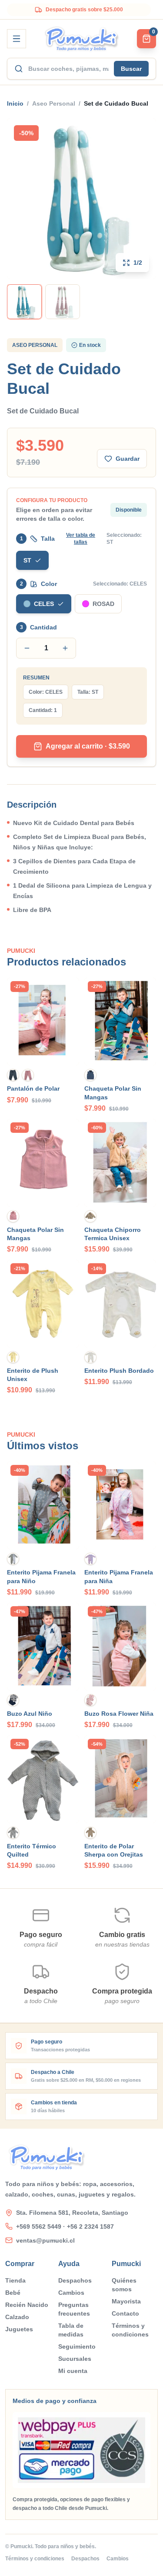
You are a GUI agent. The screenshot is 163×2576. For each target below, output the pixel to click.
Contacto (125, 2313)
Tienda (15, 2280)
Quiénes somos (124, 2285)
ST (27, 560)
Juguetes (19, 2329)
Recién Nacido (27, 2305)
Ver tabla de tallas (81, 539)
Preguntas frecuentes (74, 2309)
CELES (44, 604)
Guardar (128, 459)
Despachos (75, 2280)
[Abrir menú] (17, 39)
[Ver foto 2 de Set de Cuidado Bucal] (63, 302)
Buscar (131, 69)
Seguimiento (77, 2346)
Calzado (17, 2317)
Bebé (13, 2293)
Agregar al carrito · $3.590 (88, 746)
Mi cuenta (73, 2371)
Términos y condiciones (130, 2330)
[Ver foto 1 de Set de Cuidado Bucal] (24, 302)
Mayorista (126, 2301)
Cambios (71, 2293)
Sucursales (75, 2359)
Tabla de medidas (71, 2330)
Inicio (15, 103)
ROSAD (103, 604)
